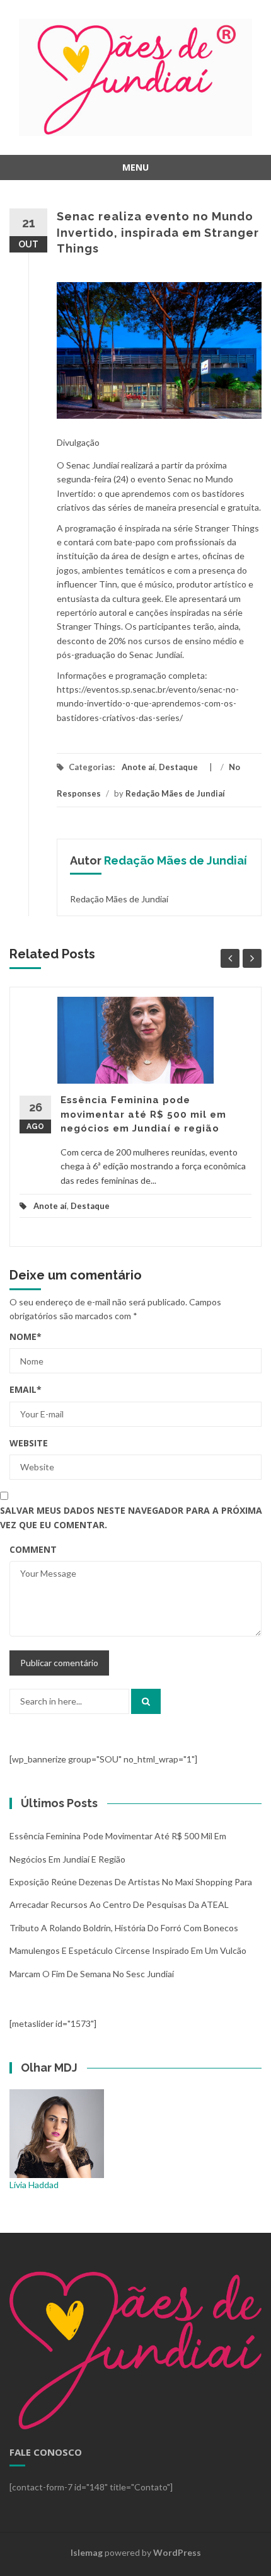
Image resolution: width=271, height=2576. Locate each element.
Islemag (87, 2552)
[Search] (146, 1701)
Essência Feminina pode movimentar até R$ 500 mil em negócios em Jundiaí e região (143, 1114)
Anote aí (138, 767)
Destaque (178, 767)
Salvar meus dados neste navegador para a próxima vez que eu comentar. (131, 1517)
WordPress (177, 2552)
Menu (135, 167)
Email (26, 1389)
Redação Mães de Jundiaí (175, 793)
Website (29, 1443)
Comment (33, 1549)
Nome (26, 1336)
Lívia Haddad (34, 2185)
